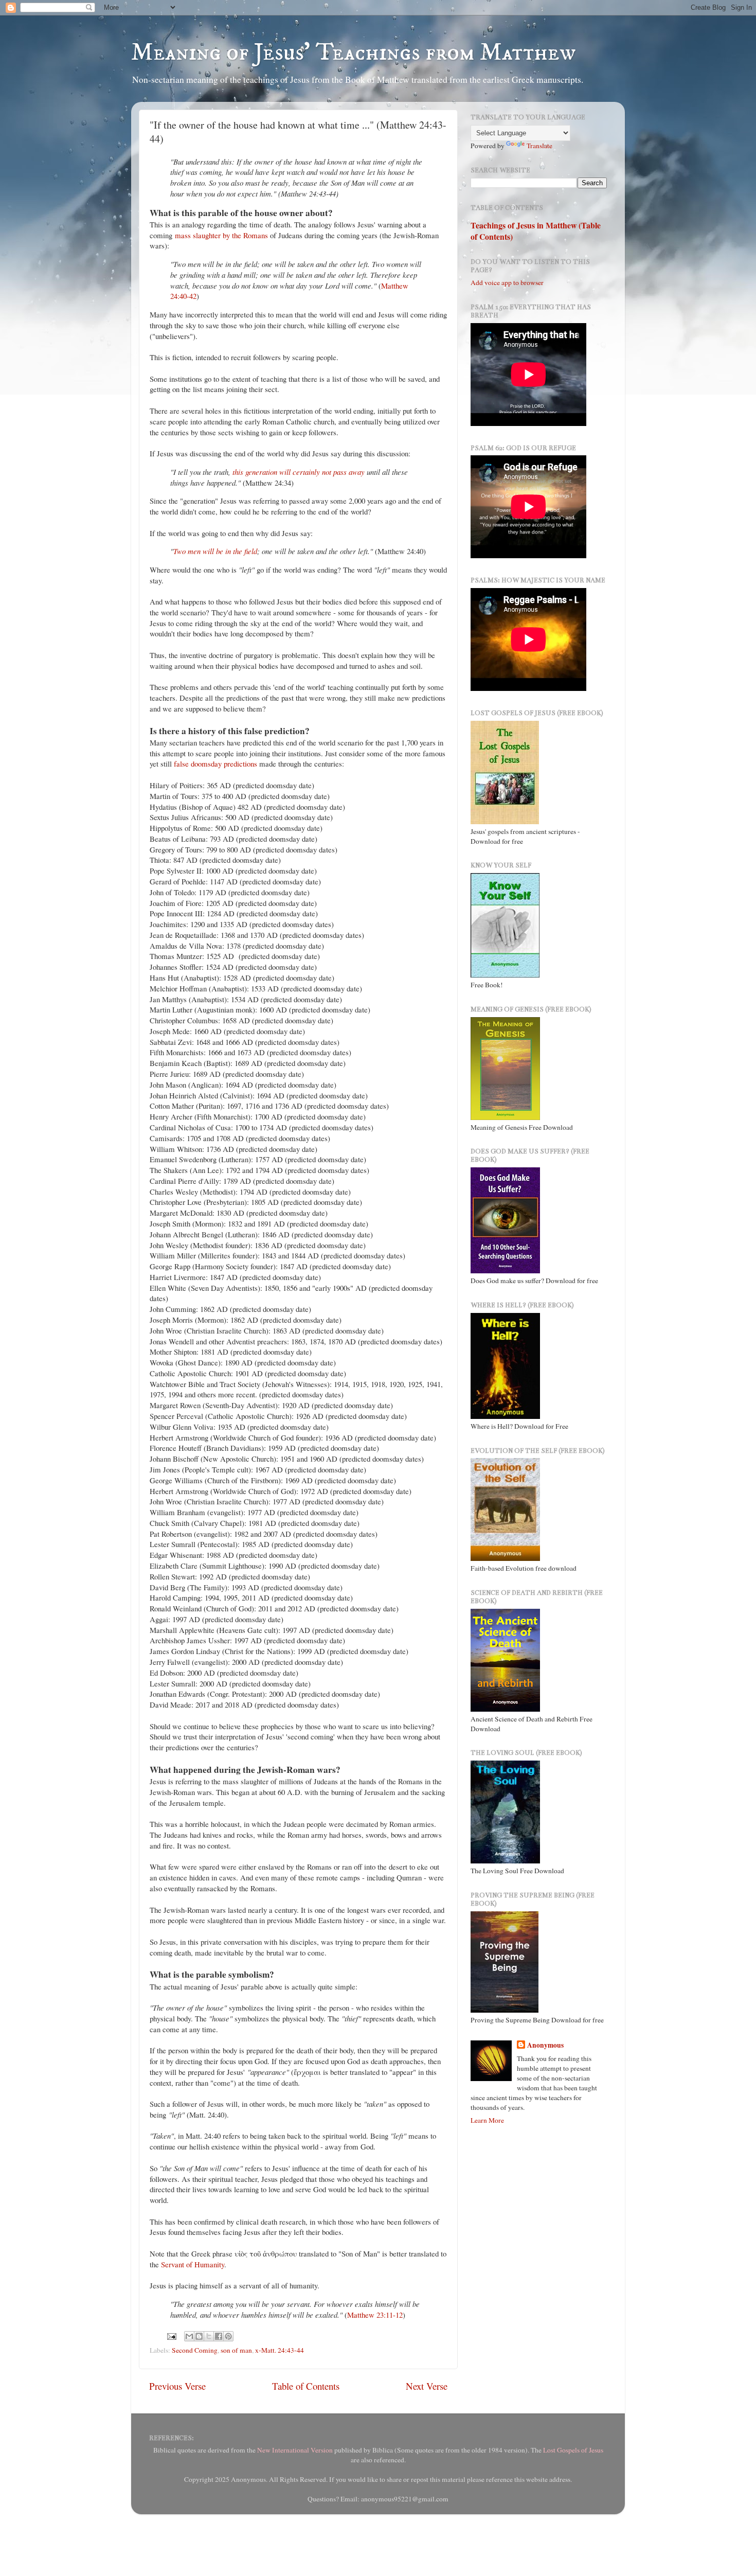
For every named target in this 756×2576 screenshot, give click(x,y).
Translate (539, 146)
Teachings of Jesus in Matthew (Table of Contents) (536, 231)
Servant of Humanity (193, 2264)
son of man (236, 2350)
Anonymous (545, 2045)
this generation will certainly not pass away (299, 472)
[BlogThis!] (199, 2336)
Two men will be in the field (215, 551)
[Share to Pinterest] (228, 2336)
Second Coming (195, 2350)
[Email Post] (171, 2335)
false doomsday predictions (215, 763)
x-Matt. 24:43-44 (280, 2350)
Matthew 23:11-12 (375, 2315)
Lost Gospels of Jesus (573, 2450)
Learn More (487, 2120)
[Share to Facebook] (219, 2336)
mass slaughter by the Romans (221, 235)
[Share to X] (209, 2336)
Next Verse (427, 2386)
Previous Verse (177, 2386)
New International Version (295, 2450)
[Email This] (189, 2336)
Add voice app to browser (507, 282)
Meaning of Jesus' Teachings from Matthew (354, 52)
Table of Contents (306, 2386)
